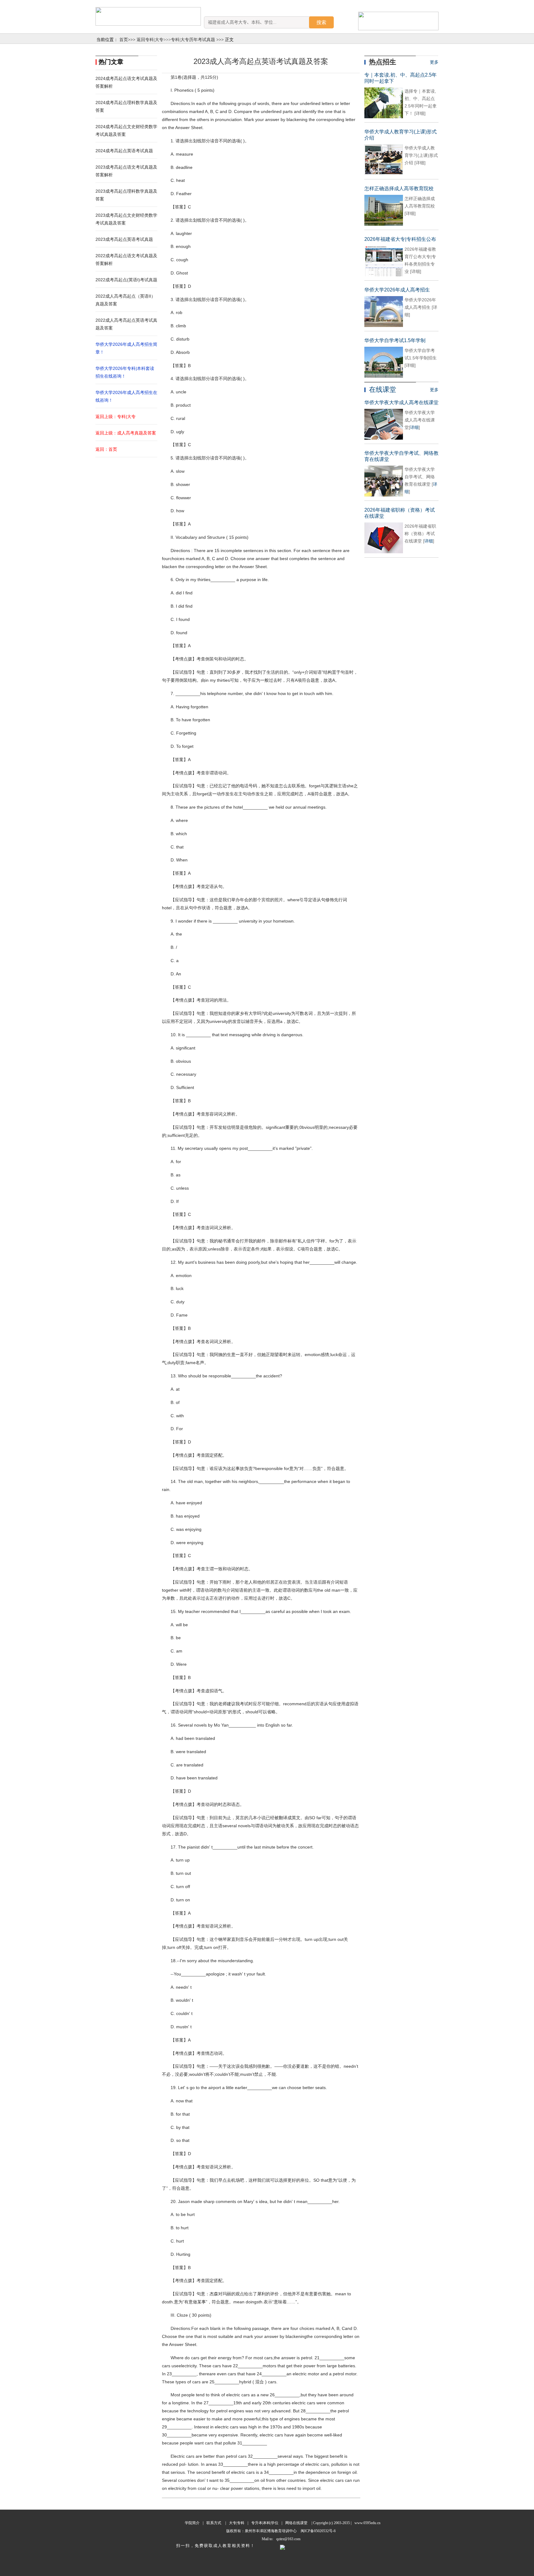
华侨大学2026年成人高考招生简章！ (126, 348)
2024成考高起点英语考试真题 (124, 151)
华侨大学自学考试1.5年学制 (395, 340)
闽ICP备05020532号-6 (318, 2531)
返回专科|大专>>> (154, 40)
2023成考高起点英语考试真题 (124, 239)
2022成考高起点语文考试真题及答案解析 (126, 260)
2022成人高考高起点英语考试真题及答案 (126, 324)
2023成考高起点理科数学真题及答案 (126, 195)
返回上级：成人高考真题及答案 (126, 433)
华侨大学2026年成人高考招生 (397, 290)
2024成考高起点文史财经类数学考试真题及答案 (126, 130)
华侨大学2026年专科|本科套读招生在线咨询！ (125, 372)
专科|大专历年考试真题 (194, 40)
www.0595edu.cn (367, 2523)
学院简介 (192, 2523)
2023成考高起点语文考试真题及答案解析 (126, 171)
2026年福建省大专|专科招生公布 (400, 239)
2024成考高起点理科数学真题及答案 (126, 106)
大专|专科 (237, 2523)
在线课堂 (383, 390)
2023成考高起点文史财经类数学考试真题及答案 (126, 219)
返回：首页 (106, 449)
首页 (124, 40)
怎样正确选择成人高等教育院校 (399, 188)
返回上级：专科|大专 (116, 417)
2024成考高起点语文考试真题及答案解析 (126, 82)
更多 (434, 62)
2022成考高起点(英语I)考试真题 (126, 280)
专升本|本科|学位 (265, 2523)
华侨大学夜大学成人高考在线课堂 (401, 402)
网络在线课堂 (296, 2523)
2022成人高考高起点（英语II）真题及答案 (125, 300)
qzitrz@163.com (288, 2539)
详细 (414, 427)
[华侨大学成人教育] (148, 16)
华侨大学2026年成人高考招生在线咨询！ (126, 396)
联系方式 (214, 2523)
